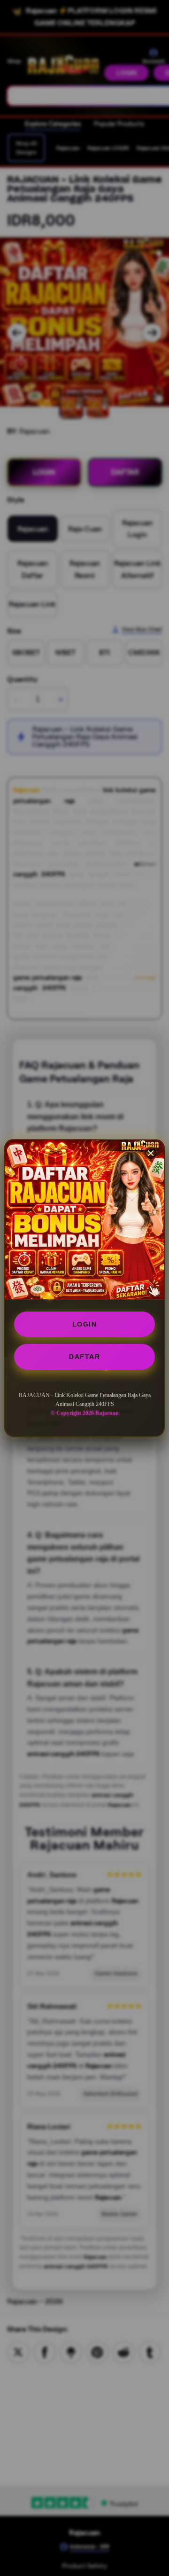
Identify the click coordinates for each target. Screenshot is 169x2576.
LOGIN (85, 1324)
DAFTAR (84, 1357)
